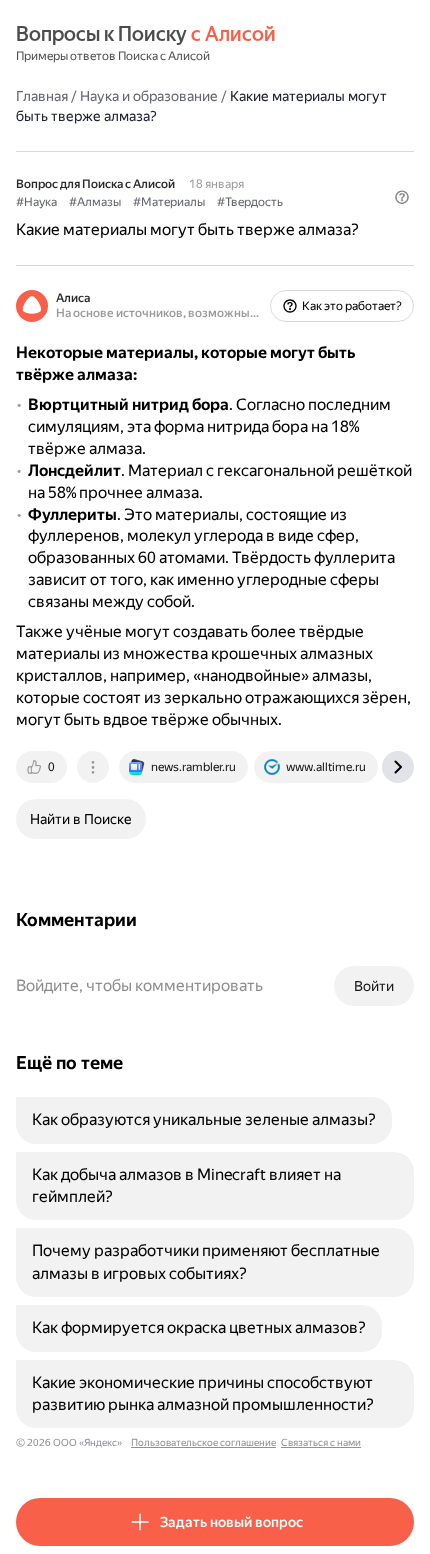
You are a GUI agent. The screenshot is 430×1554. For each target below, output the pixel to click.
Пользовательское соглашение (203, 1442)
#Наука (36, 202)
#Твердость (250, 202)
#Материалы (169, 202)
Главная (42, 96)
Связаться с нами (321, 1442)
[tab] (43, 767)
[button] (402, 197)
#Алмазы (95, 202)
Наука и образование (149, 96)
